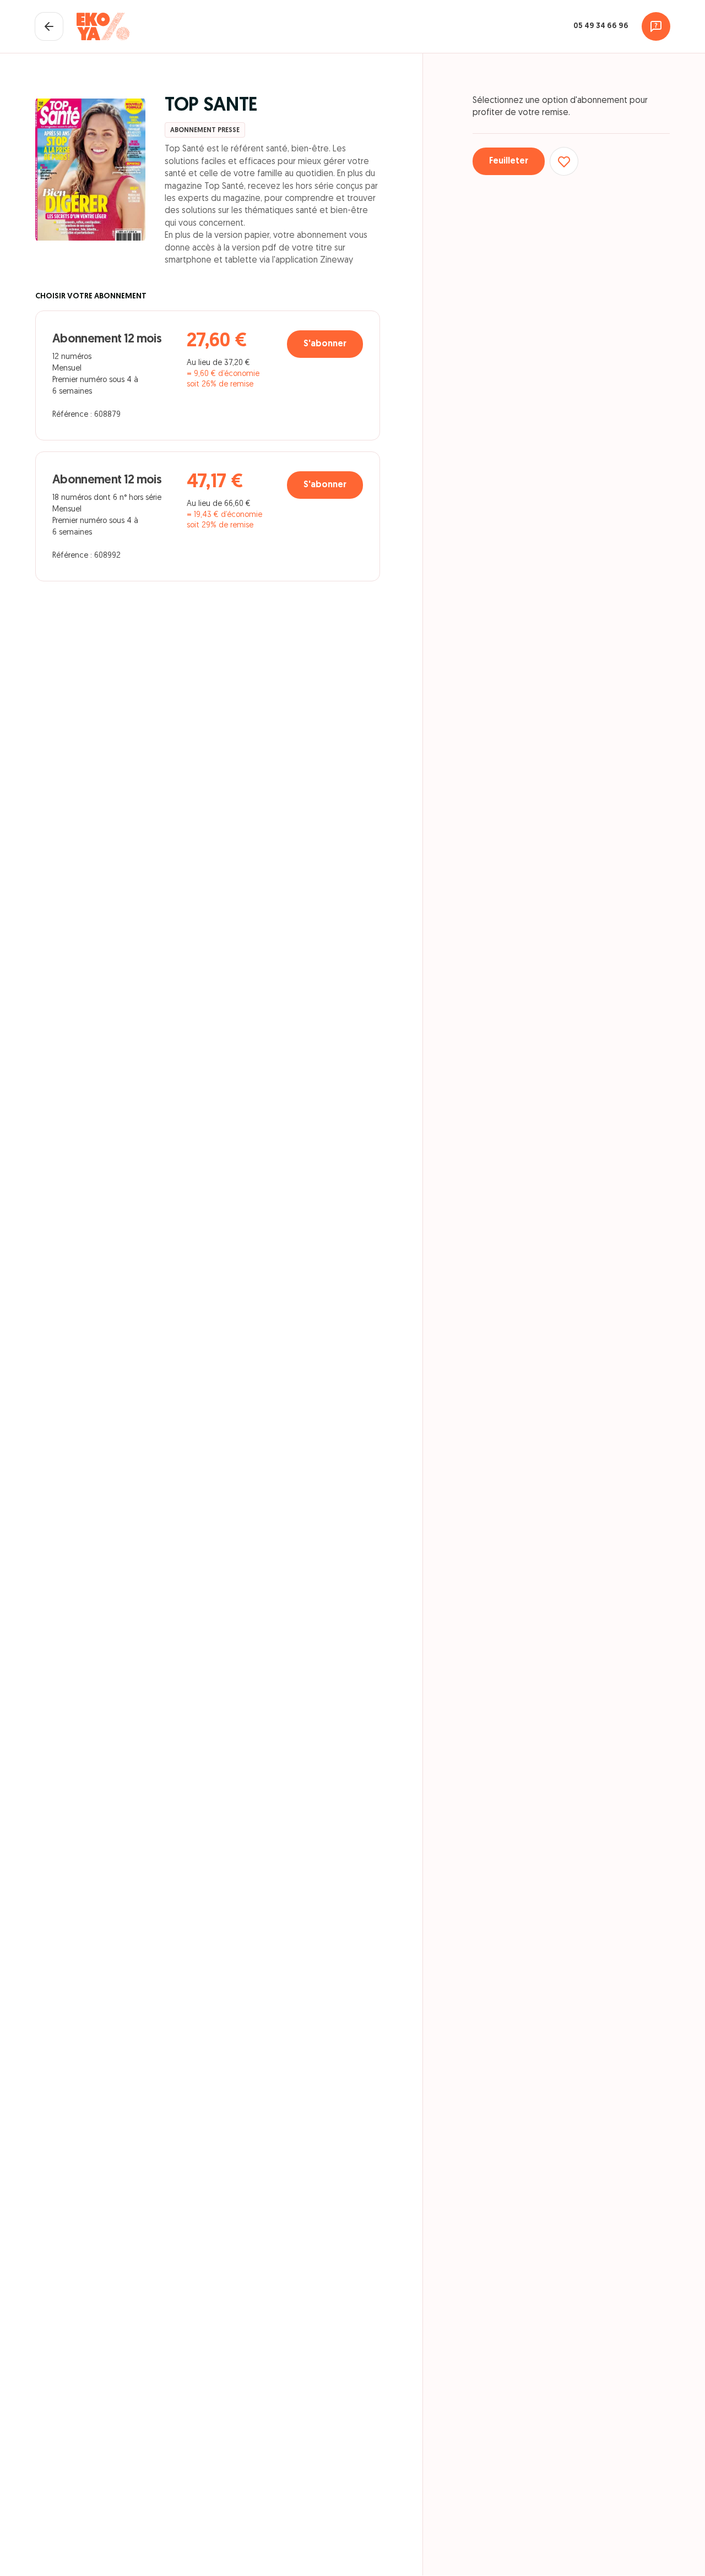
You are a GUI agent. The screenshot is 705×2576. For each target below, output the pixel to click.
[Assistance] (656, 26)
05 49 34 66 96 (601, 26)
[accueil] (103, 26)
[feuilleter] (90, 170)
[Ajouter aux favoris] (564, 161)
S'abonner (325, 344)
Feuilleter (509, 161)
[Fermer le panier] (49, 26)
